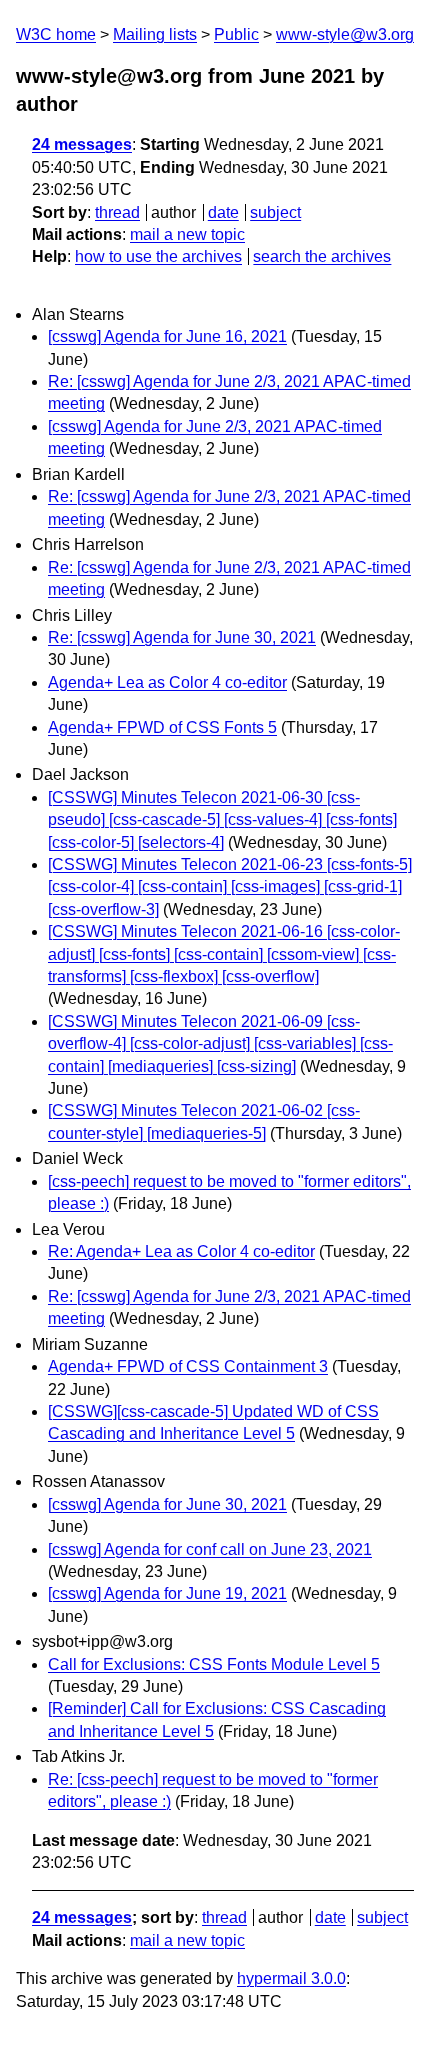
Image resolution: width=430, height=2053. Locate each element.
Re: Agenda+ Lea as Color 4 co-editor (181, 1251)
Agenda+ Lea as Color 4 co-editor (167, 682)
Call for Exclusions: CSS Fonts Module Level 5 (214, 1664)
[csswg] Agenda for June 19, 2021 (167, 1593)
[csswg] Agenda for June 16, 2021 (167, 336)
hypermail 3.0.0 (291, 1978)
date (223, 212)
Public (236, 34)
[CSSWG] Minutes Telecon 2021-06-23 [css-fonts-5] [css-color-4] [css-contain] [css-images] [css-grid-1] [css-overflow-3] (230, 887)
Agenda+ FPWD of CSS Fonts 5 (162, 727)
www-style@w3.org (345, 34)
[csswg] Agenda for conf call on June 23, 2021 (210, 1549)
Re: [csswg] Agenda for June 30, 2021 (182, 637)
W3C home (56, 34)
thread (117, 212)
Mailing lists (155, 34)
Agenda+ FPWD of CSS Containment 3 (188, 1366)
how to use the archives (158, 256)
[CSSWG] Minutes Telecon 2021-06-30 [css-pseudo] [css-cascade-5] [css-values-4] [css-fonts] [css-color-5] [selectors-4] (222, 820)
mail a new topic (187, 234)
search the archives (322, 256)
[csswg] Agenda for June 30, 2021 (167, 1504)
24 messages (82, 144)
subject (275, 212)
